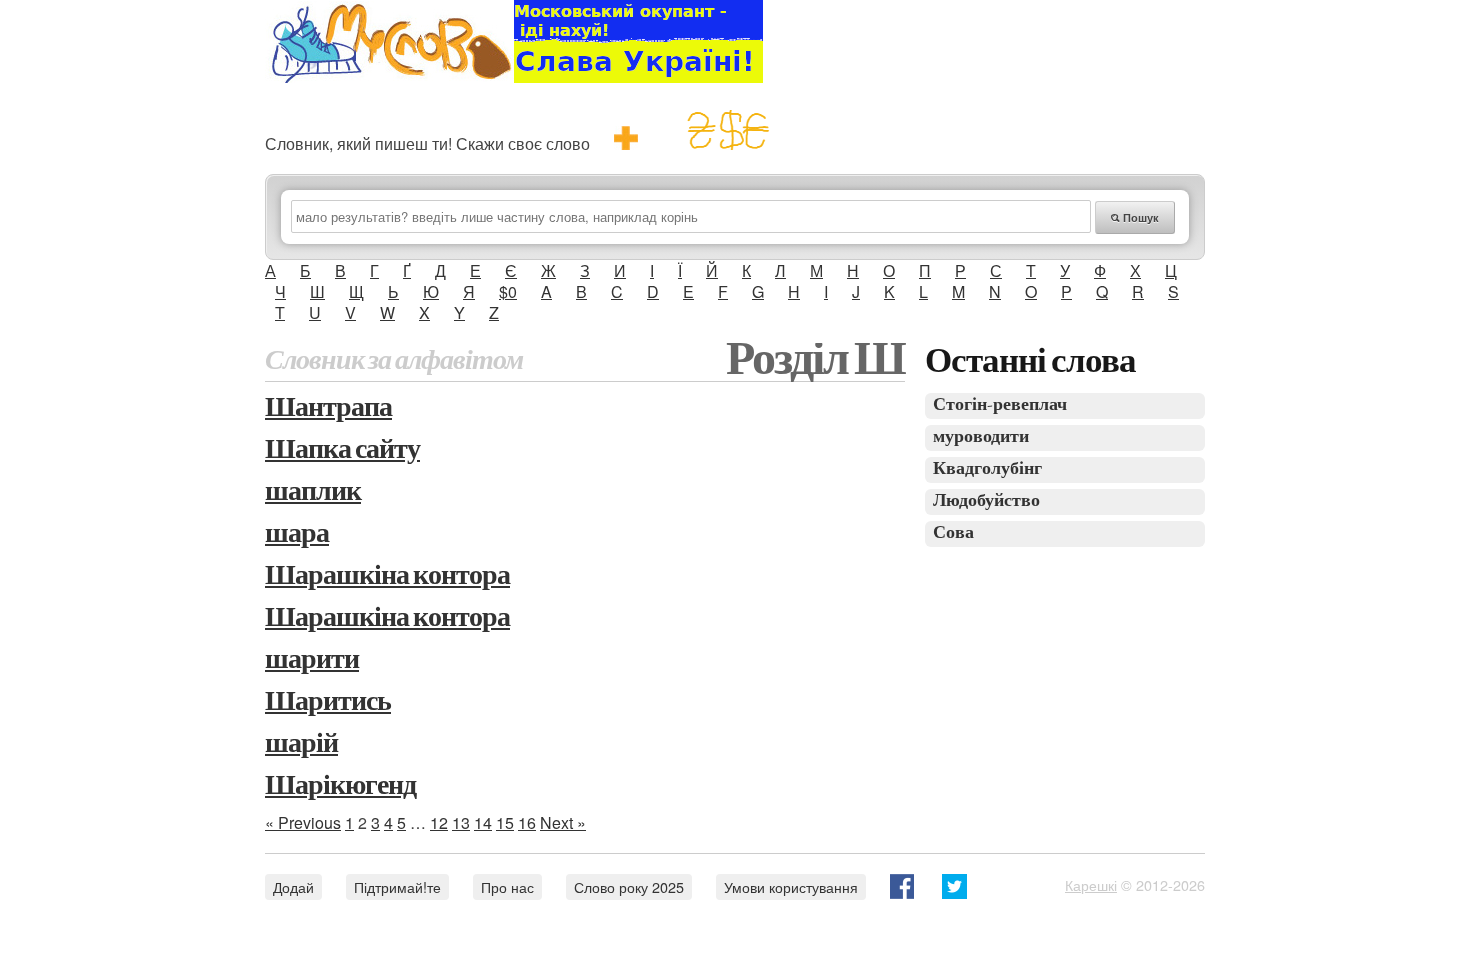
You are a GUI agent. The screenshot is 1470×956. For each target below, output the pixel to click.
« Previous (303, 822)
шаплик (313, 492)
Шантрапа (328, 408)
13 (461, 822)
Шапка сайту (342, 450)
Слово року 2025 (629, 886)
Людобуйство (986, 501)
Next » (563, 822)
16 (527, 822)
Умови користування (791, 886)
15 (505, 822)
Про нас (507, 886)
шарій (301, 744)
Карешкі (1091, 884)
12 (439, 822)
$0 (508, 291)
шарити (312, 660)
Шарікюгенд (340, 786)
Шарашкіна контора (387, 576)
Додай (293, 886)
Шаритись (328, 702)
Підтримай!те (397, 886)
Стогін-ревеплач (1000, 405)
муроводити (981, 437)
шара (297, 534)
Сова (953, 533)
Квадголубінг (987, 469)
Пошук (1139, 217)
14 (483, 822)
